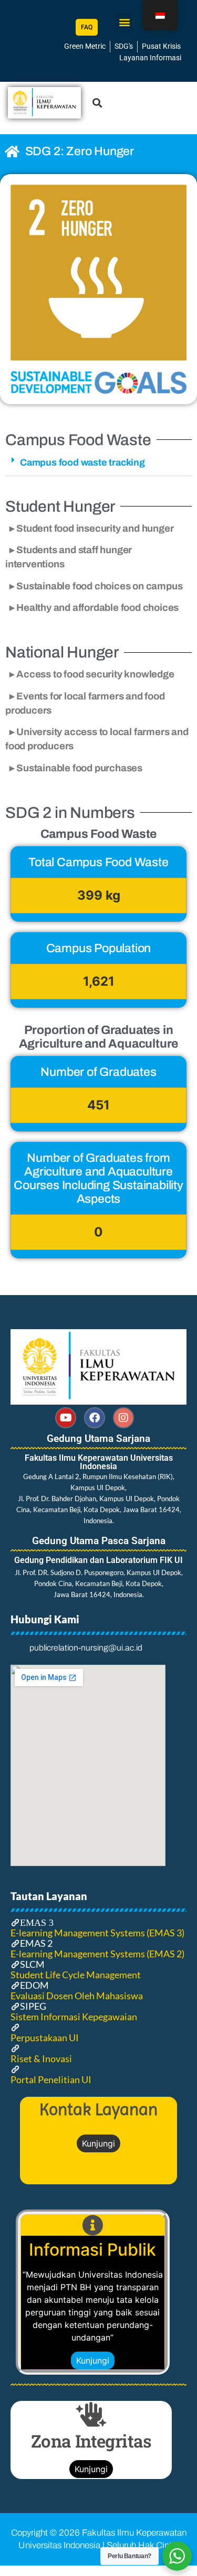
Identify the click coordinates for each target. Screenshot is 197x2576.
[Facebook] (95, 1418)
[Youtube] (66, 1418)
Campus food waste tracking (82, 462)
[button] (124, 22)
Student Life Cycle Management (76, 1975)
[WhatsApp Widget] (177, 2556)
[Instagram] (123, 1418)
